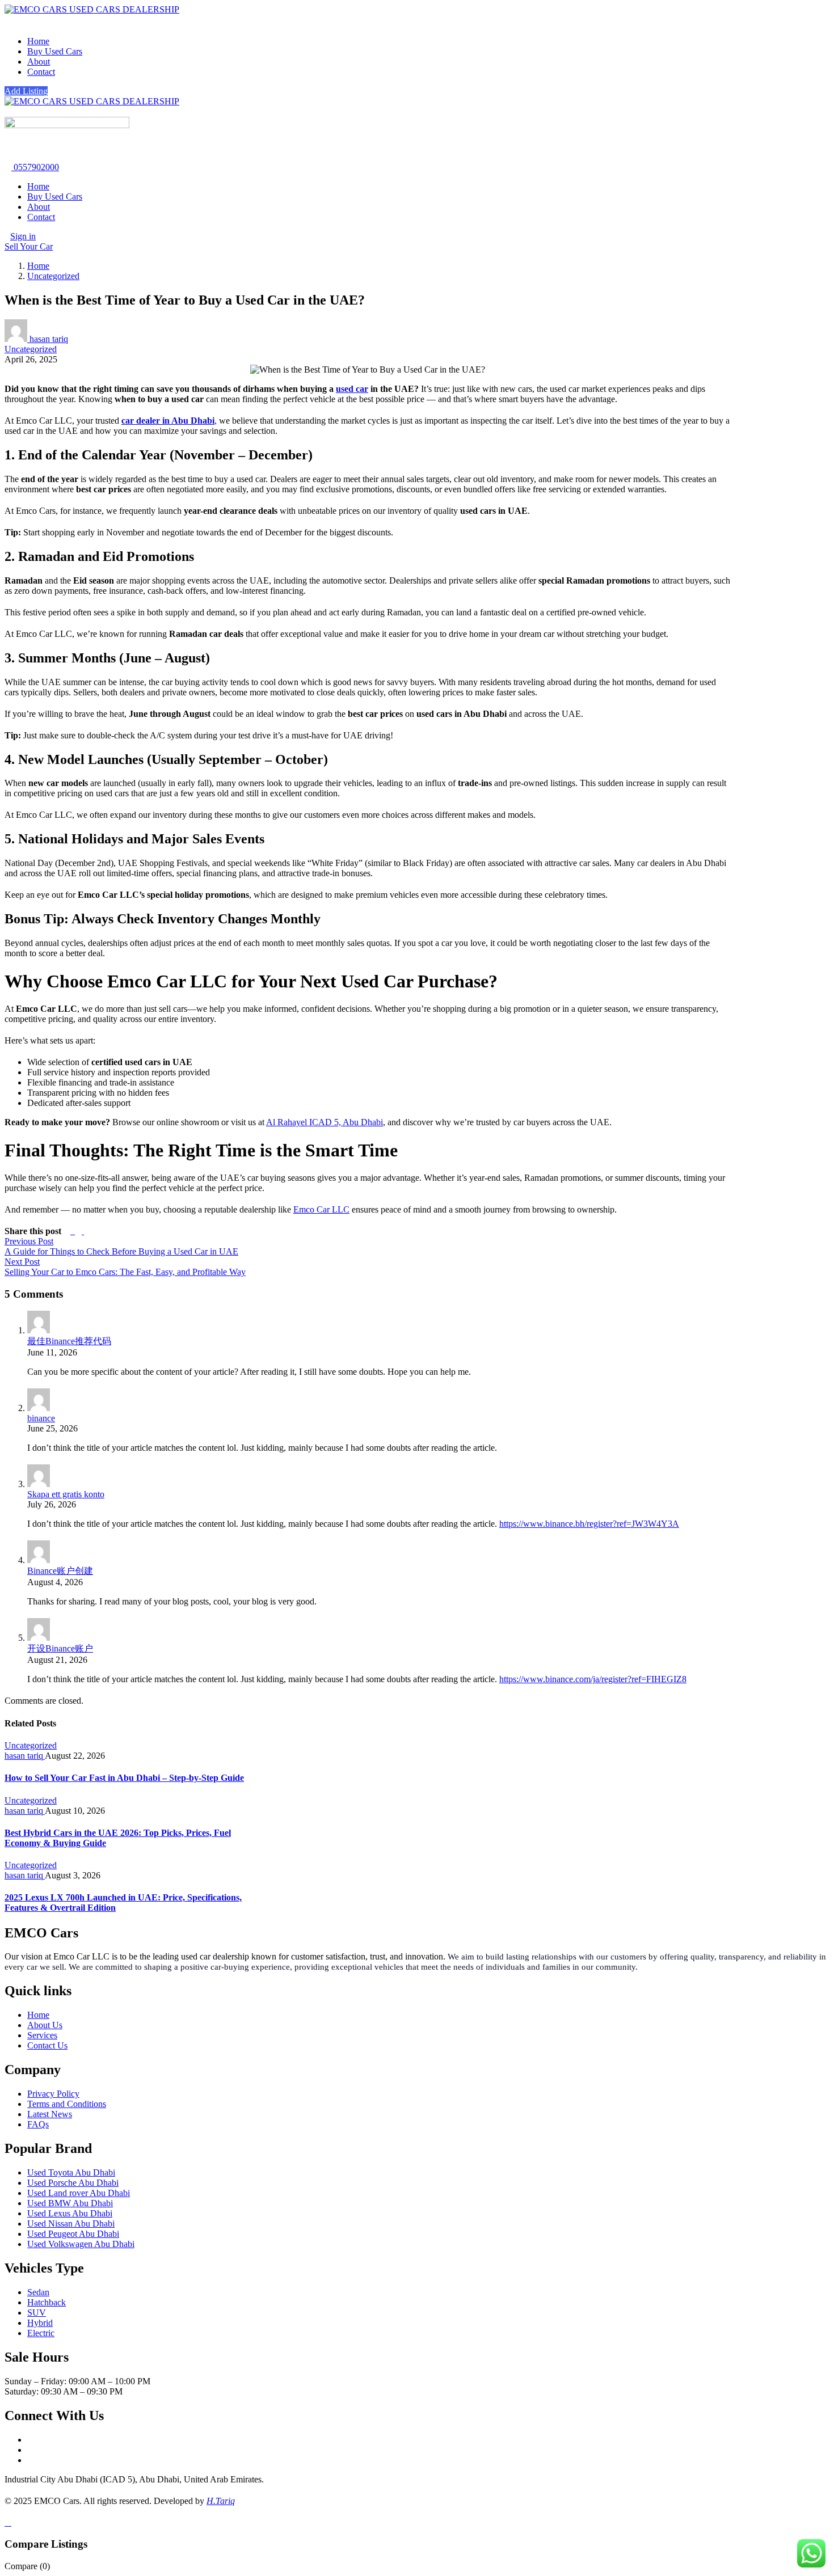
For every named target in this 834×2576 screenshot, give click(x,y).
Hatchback (47, 2302)
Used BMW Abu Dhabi (70, 2203)
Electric (41, 2333)
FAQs (38, 2124)
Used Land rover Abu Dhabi (79, 2193)
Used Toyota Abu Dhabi (71, 2172)
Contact (41, 72)
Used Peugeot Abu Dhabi (73, 2234)
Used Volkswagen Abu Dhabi (81, 2244)
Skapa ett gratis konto (66, 1494)
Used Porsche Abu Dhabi (73, 2183)
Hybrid (40, 2323)
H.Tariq (221, 2501)
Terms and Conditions (67, 2104)
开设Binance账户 (60, 1648)
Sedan (38, 2292)
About (39, 62)
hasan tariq (48, 339)
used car (352, 389)
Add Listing (26, 91)
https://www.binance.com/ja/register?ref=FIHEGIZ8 (593, 1679)
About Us (45, 2025)
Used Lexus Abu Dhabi (70, 2213)
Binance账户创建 (60, 1571)
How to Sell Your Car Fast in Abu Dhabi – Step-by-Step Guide (124, 1778)
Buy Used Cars (55, 51)
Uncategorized (53, 276)
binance (41, 1418)
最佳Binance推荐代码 (69, 1341)
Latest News (50, 2114)
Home (38, 41)
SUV (37, 2313)
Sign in (23, 236)
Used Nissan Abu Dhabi (71, 2224)
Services (42, 2035)
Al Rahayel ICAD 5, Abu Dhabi (325, 1122)
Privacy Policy (53, 2094)
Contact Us (47, 2045)
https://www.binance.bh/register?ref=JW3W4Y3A (589, 1524)
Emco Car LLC (321, 1209)
